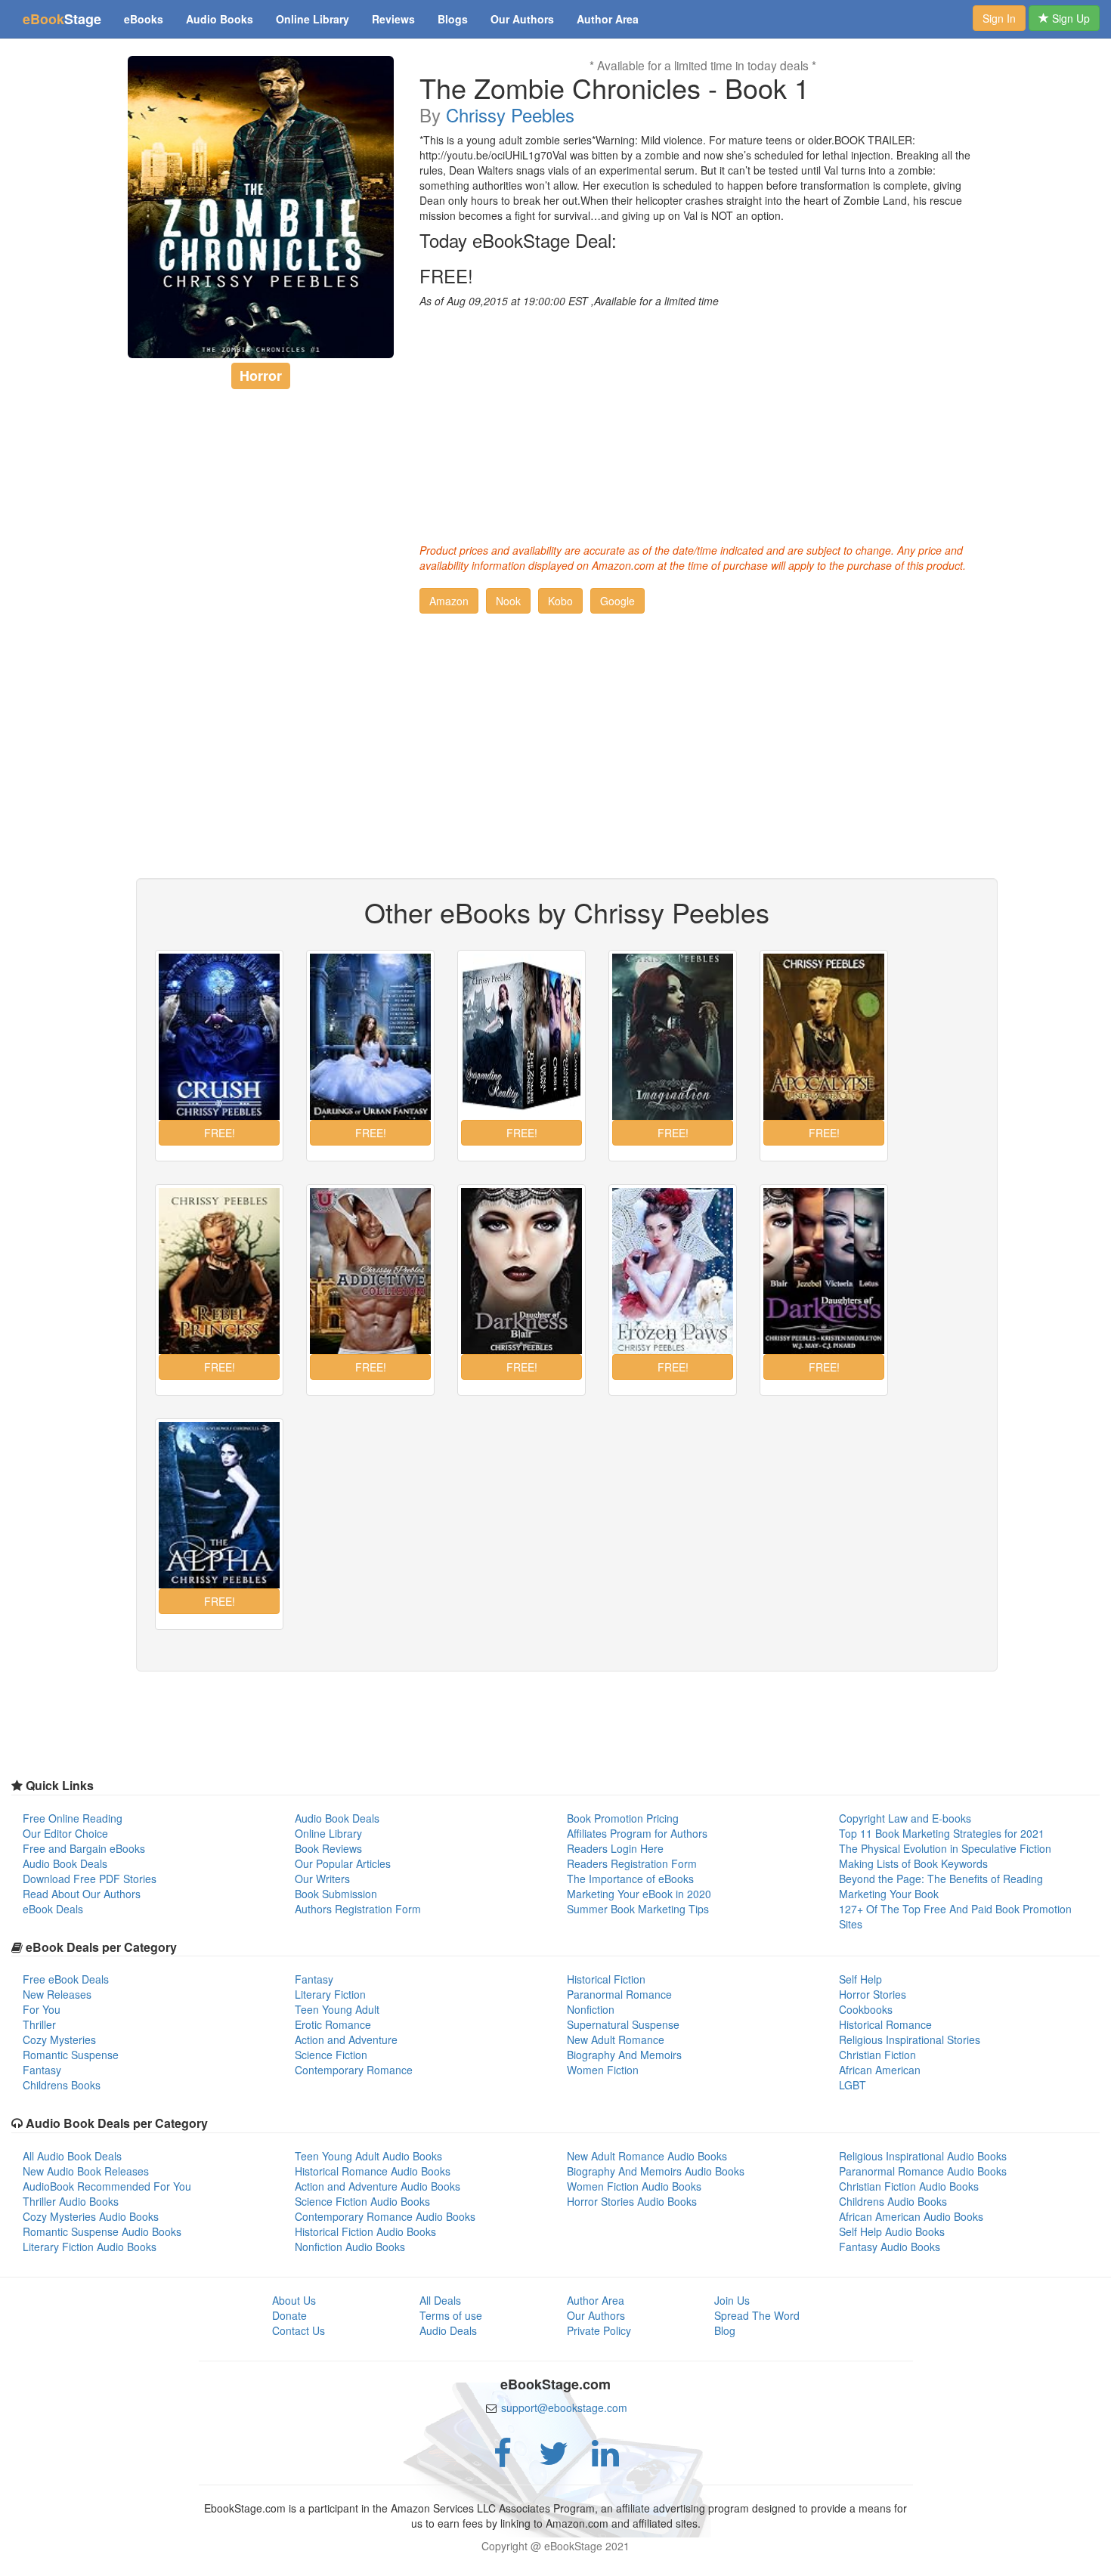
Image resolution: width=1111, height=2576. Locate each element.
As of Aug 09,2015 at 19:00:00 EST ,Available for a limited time (569, 301)
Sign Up (1069, 18)
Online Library (313, 19)
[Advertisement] (703, 422)
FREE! (446, 276)
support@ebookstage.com (564, 2407)
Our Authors (522, 19)
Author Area (608, 19)
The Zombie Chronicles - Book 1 (614, 88)
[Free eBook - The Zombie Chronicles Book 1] (261, 207)
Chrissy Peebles (510, 114)
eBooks (144, 19)
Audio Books (220, 19)
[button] (449, 601)
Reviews (393, 19)
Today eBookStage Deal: (518, 240)
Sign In (999, 18)
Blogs (453, 19)
